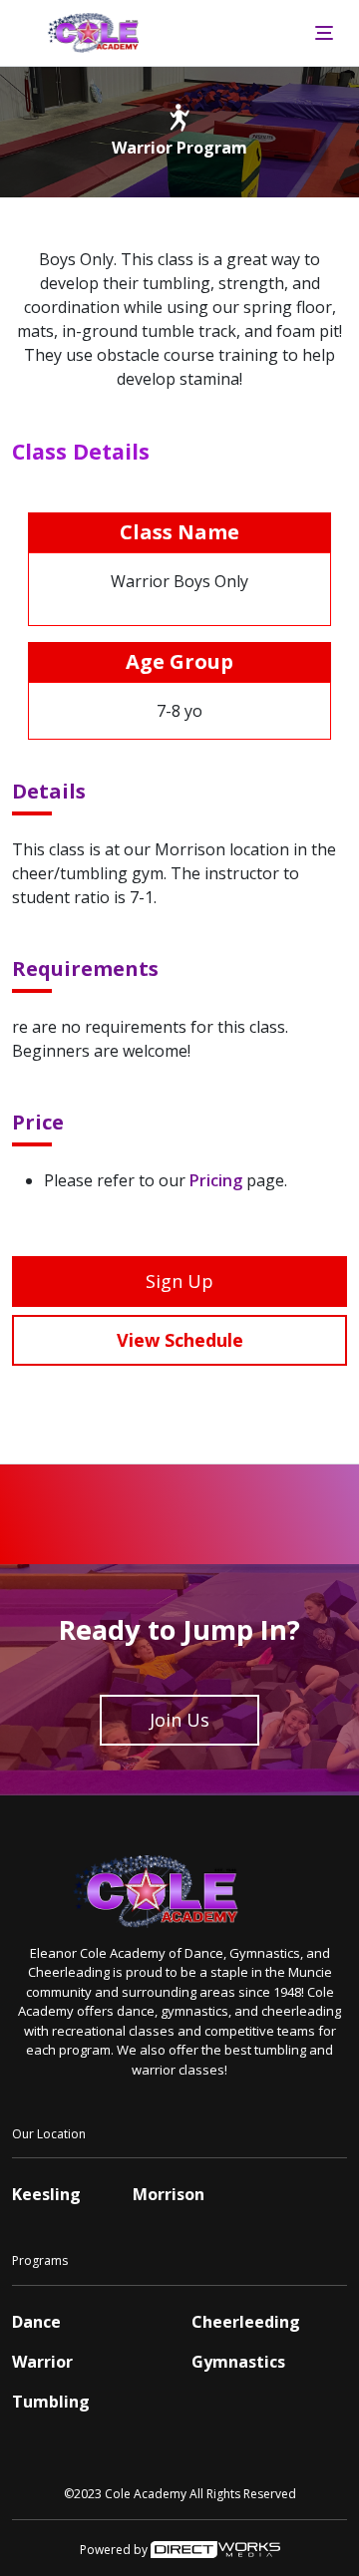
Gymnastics (238, 2362)
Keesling (46, 2194)
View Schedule (180, 1340)
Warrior (42, 2362)
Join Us (179, 1720)
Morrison (169, 2194)
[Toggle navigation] (324, 33)
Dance (36, 2322)
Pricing (216, 1180)
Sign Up (179, 1281)
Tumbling (51, 2402)
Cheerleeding (246, 2322)
